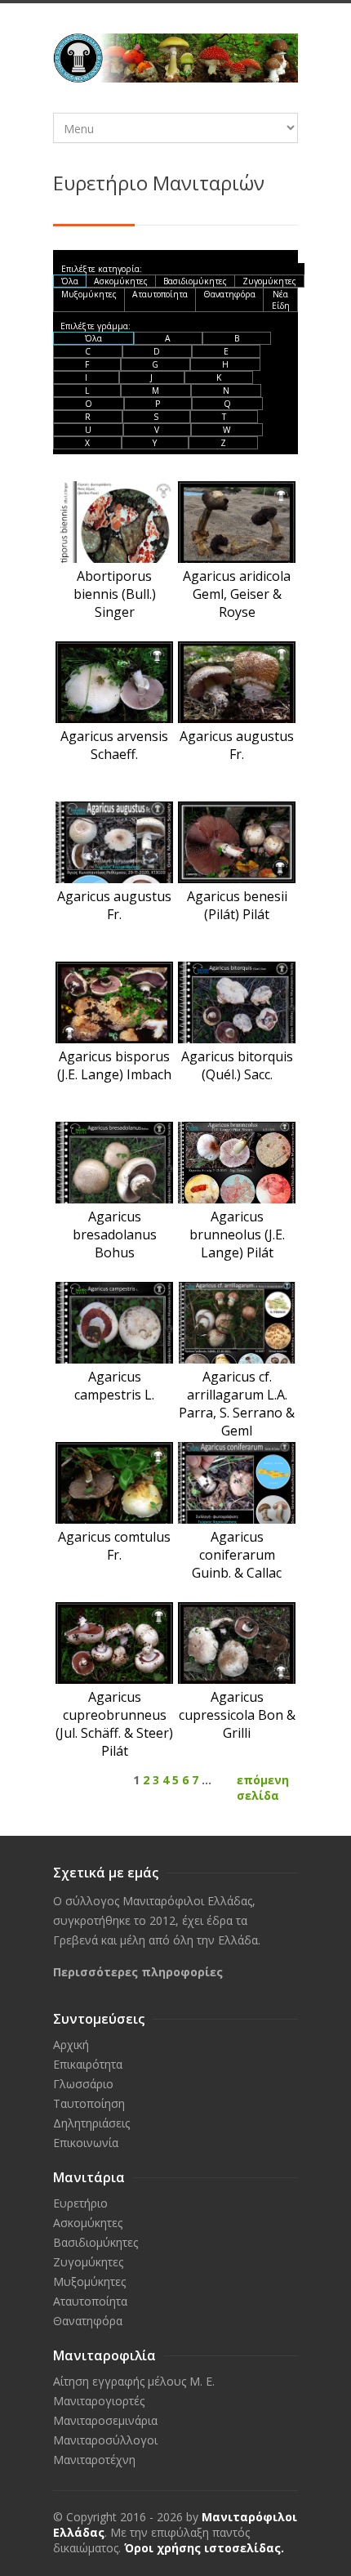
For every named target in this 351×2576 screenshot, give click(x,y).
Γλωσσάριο (83, 2084)
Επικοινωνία (86, 2143)
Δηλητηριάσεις (91, 2123)
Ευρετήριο (80, 2203)
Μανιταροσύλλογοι (105, 2440)
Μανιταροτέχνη (94, 2460)
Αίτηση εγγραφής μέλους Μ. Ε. (134, 2381)
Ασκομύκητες (121, 281)
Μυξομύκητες (89, 294)
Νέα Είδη (281, 300)
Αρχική (71, 2045)
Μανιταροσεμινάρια (105, 2420)
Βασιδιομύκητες (195, 281)
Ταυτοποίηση (89, 2103)
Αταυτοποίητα (160, 294)
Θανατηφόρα (229, 294)
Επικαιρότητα (88, 2064)
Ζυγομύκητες (269, 281)
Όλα (70, 281)
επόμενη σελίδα (263, 1788)
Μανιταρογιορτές (99, 2401)
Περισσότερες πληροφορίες (138, 1972)
